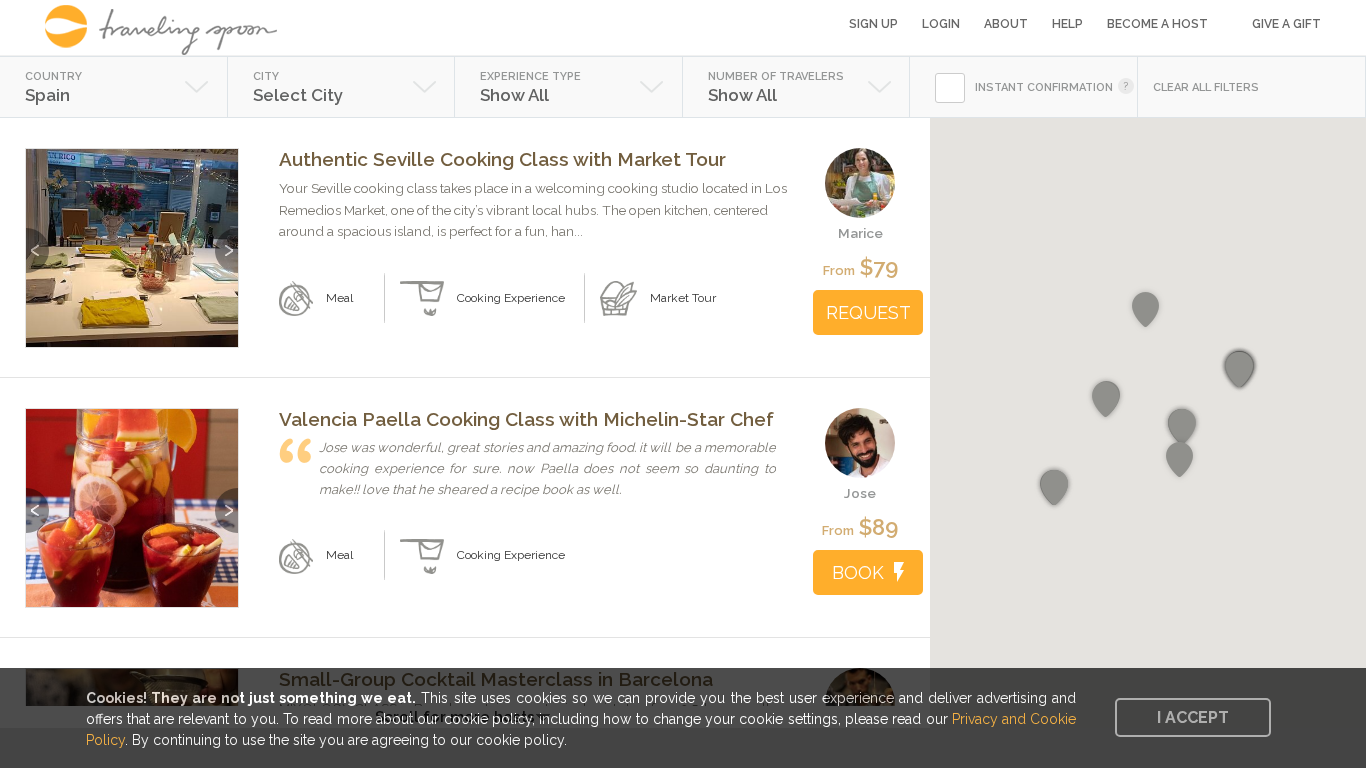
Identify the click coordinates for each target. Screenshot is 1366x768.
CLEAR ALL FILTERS (1206, 87)
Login (941, 24)
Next (226, 240)
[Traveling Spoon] (167, 30)
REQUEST (868, 312)
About (1006, 24)
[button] (1182, 427)
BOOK (858, 572)
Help (1067, 24)
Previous (37, 240)
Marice (860, 233)
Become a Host (1157, 24)
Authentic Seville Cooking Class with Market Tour (502, 159)
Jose (860, 493)
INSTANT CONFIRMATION (1044, 87)
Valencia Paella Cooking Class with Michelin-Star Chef (526, 419)
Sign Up (873, 24)
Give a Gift (1286, 24)
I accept (1193, 717)
